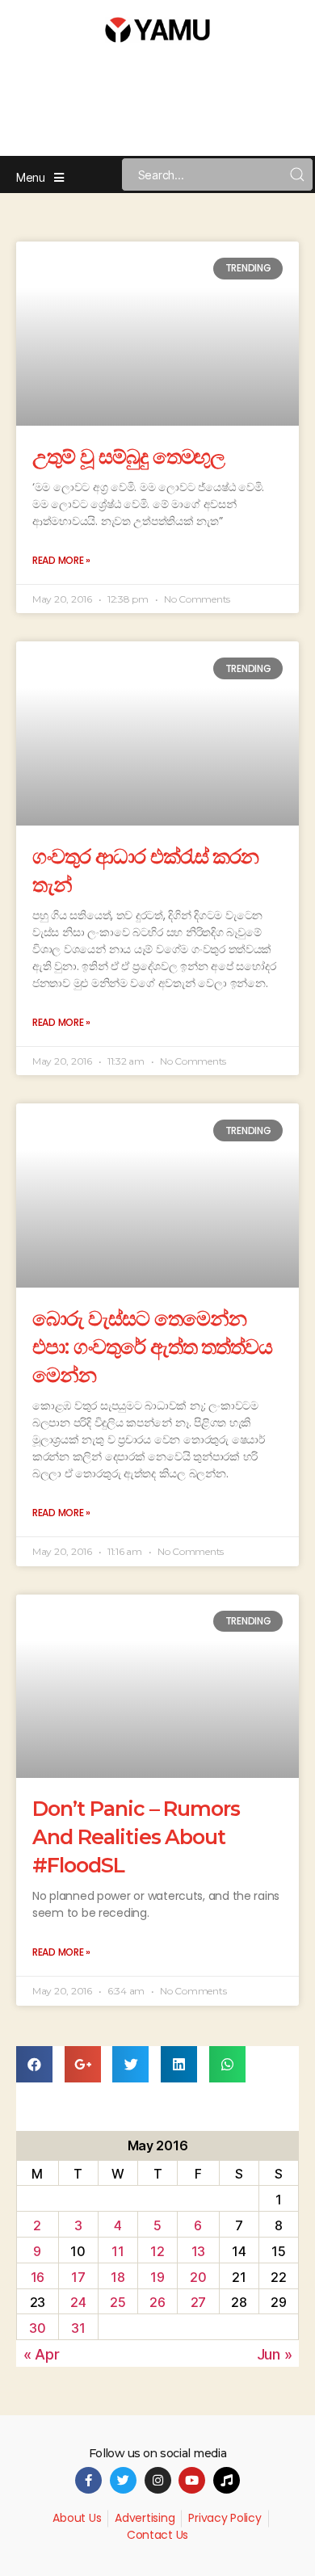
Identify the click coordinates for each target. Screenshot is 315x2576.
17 (78, 2277)
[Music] (227, 2480)
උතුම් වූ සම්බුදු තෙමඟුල (128, 456)
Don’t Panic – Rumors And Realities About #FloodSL (136, 1837)
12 (157, 2251)
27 (198, 2302)
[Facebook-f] (88, 2480)
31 (78, 2328)
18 (118, 2277)
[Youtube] (192, 2480)
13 (198, 2251)
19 (157, 2277)
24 (78, 2302)
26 (157, 2302)
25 (118, 2302)
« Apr (42, 2354)
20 (198, 2277)
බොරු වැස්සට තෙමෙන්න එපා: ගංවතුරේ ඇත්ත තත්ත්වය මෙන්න (152, 1347)
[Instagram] (158, 2480)
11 (118, 2251)
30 (37, 2328)
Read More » (61, 560)
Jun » (275, 2354)
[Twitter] (123, 2480)
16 (38, 2277)
